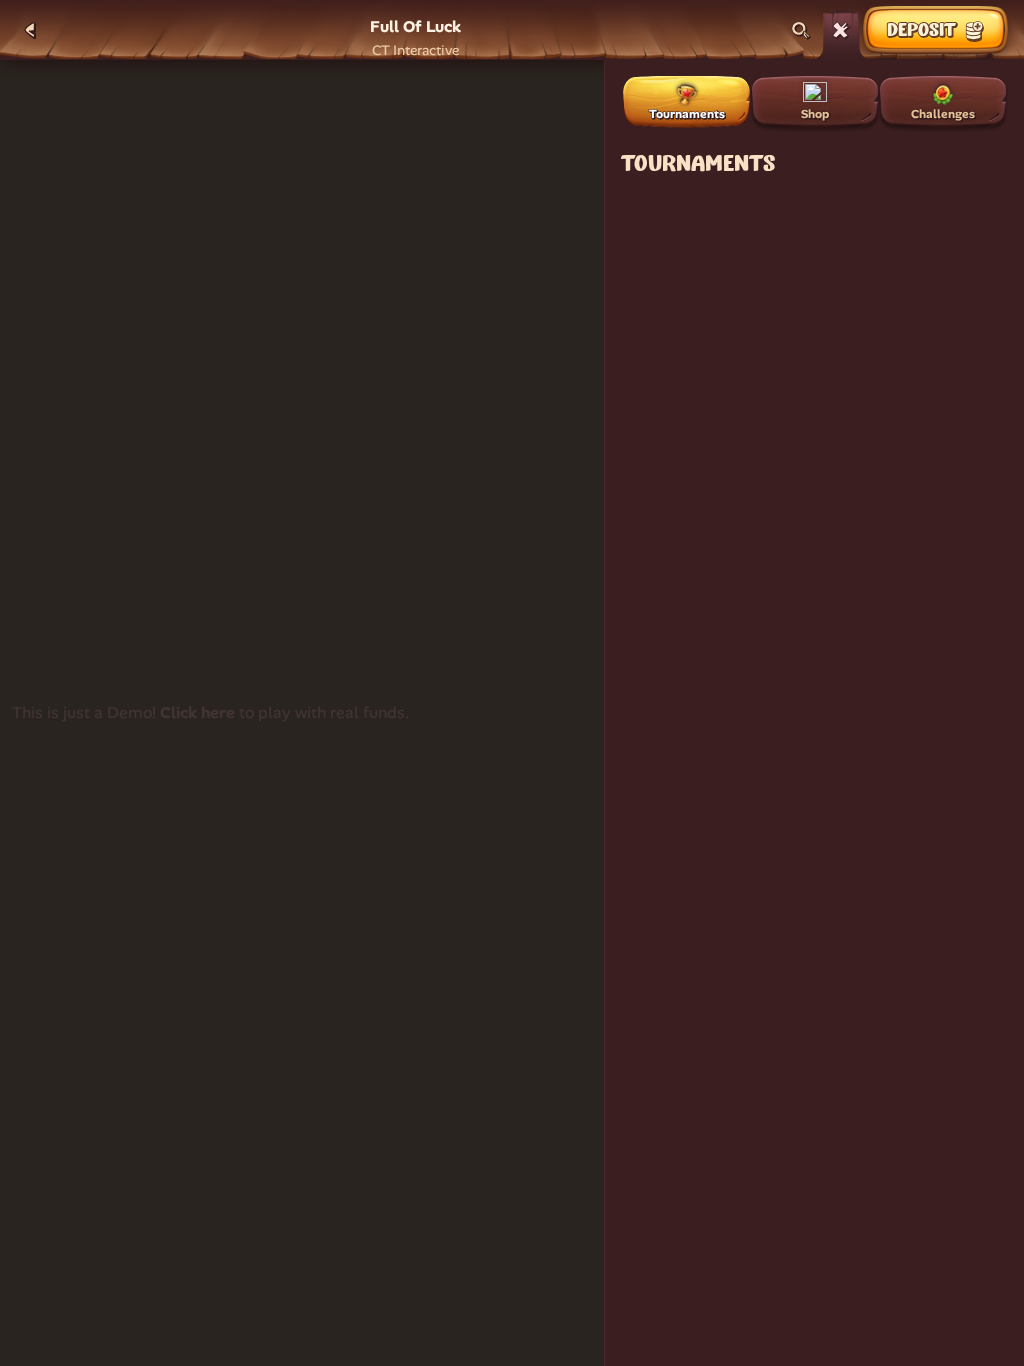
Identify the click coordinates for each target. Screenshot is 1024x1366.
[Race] (841, 30)
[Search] (801, 30)
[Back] (30, 30)
